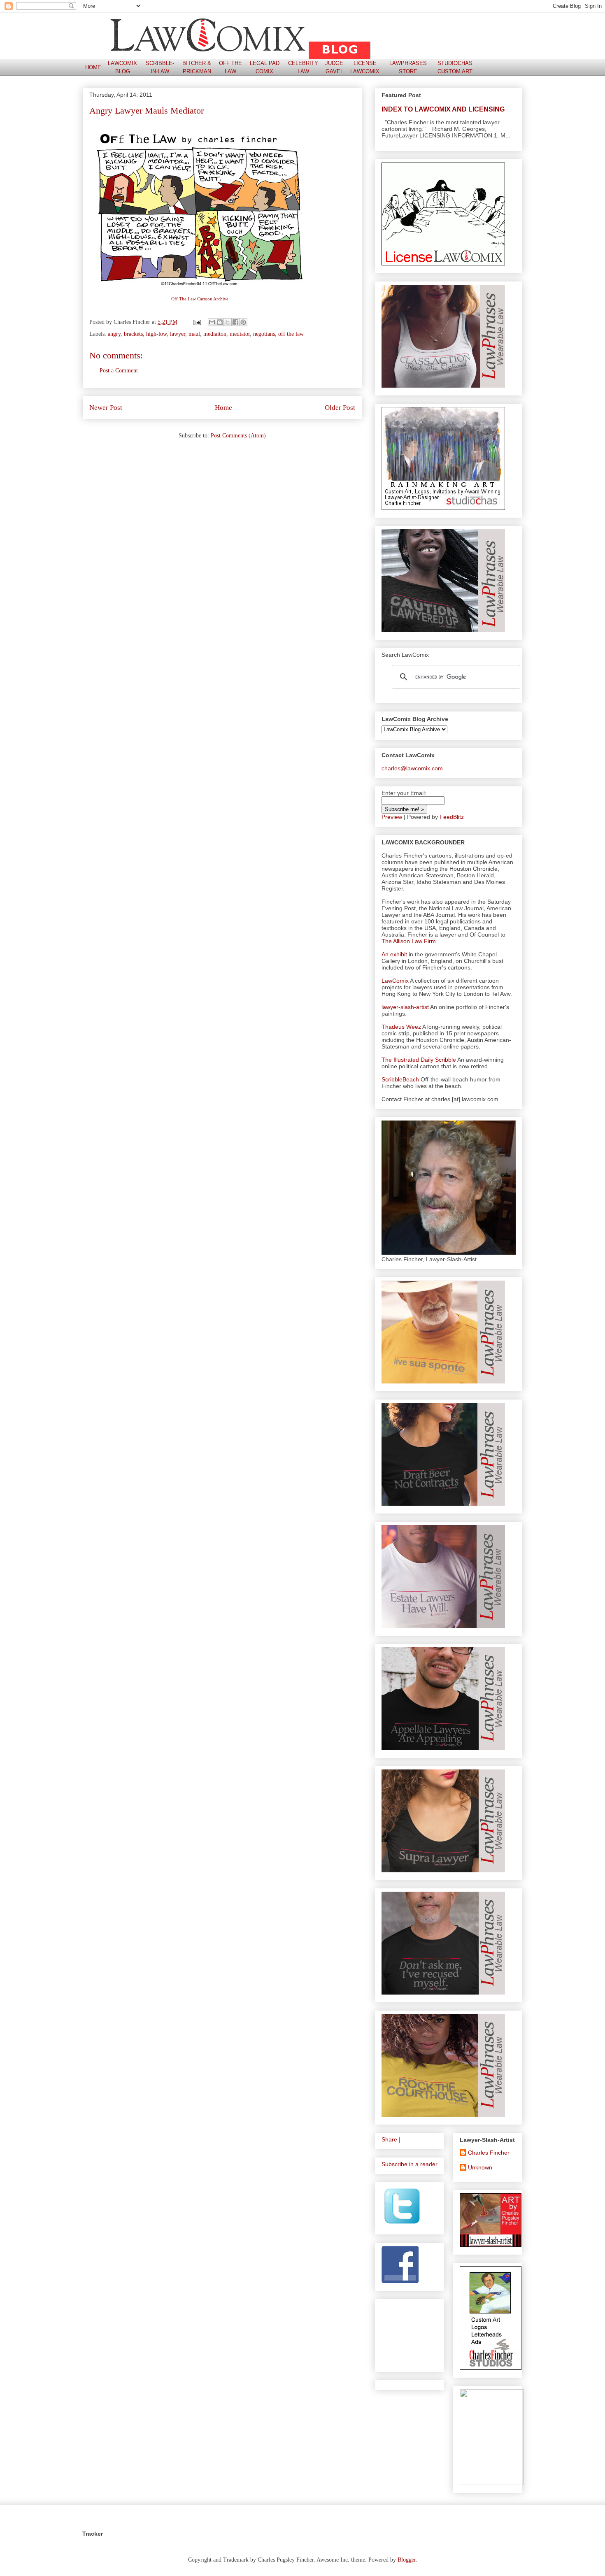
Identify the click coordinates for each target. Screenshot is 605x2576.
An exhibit (394, 954)
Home (223, 408)
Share (389, 2139)
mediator (240, 334)
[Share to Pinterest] (243, 322)
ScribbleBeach (400, 1079)
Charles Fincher (489, 2153)
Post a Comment (119, 371)
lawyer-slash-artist (405, 1007)
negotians (264, 334)
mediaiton (215, 334)
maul (194, 334)
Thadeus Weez (401, 1027)
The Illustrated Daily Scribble (419, 1060)
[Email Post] (197, 322)
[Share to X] (228, 322)
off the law (291, 334)
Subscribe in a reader (410, 2164)
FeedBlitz (452, 817)
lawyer (178, 334)
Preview (392, 817)
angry (114, 334)
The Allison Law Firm (409, 941)
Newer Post (106, 408)
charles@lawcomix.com (412, 768)
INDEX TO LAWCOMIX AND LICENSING (443, 109)
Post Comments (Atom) (238, 436)
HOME (93, 67)
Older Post (340, 408)
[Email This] (212, 322)
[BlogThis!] (220, 322)
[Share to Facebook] (235, 322)
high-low (156, 334)
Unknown (480, 2167)
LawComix (395, 981)
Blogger (407, 2560)
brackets (133, 334)
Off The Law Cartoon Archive (200, 299)
